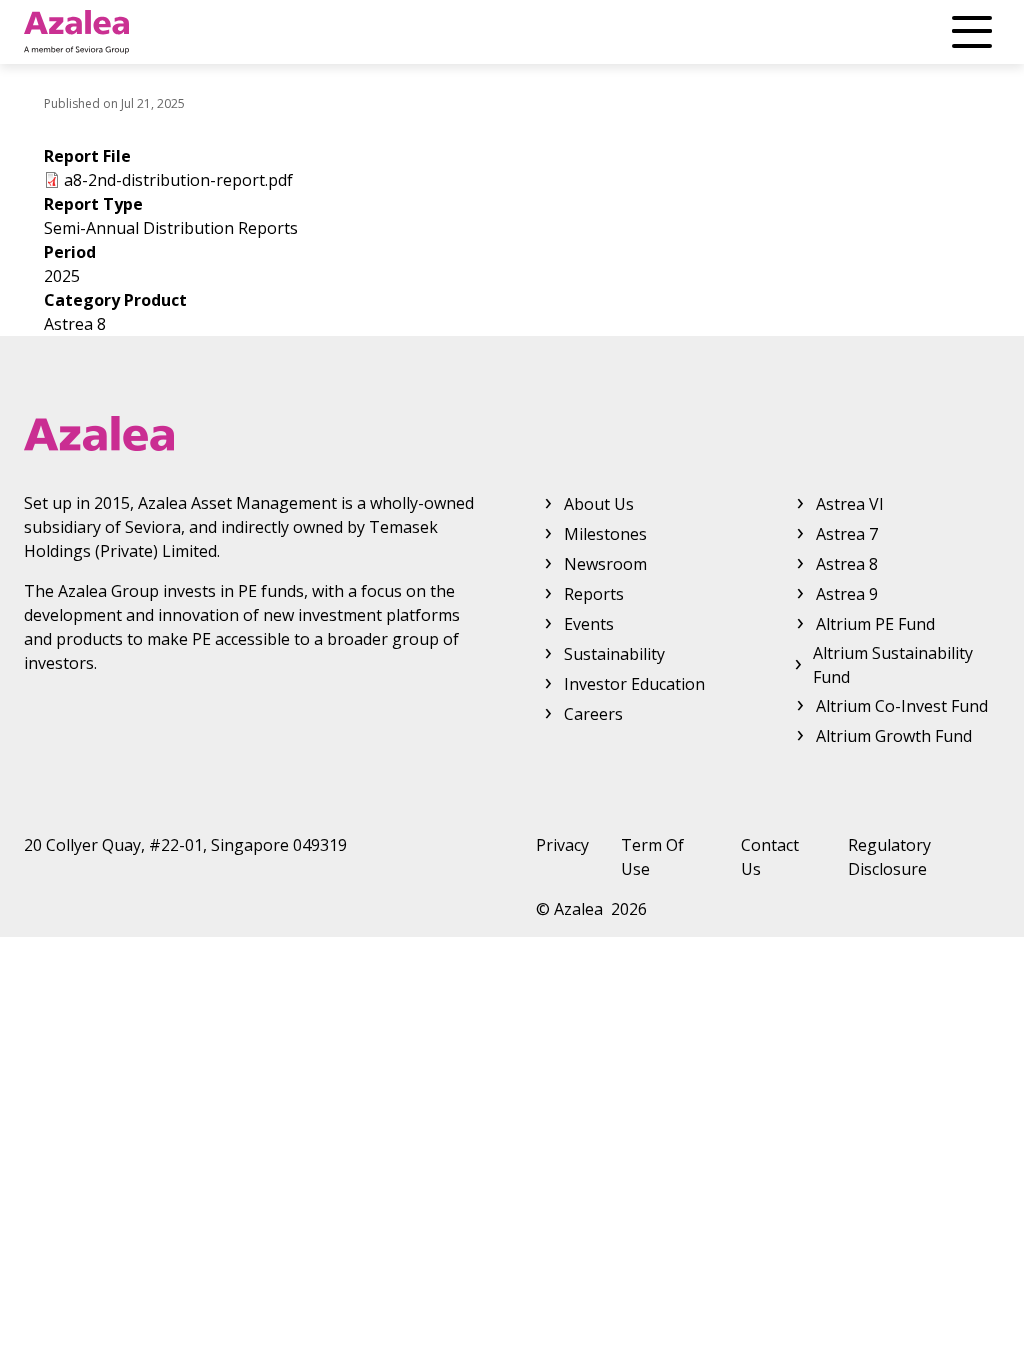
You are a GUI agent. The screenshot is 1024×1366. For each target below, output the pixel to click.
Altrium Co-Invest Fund (902, 706)
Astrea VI (850, 504)
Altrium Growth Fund (894, 736)
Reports (594, 594)
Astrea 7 (847, 534)
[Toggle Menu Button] (972, 32)
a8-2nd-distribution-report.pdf (178, 180)
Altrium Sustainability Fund (893, 665)
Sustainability (614, 654)
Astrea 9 (847, 594)
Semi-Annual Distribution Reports (171, 228)
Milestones (605, 534)
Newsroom (605, 564)
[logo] (512, 433)
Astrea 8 (75, 324)
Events (589, 624)
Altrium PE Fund (875, 624)
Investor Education (634, 684)
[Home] (76, 32)
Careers (593, 714)
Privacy (562, 845)
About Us (599, 504)
